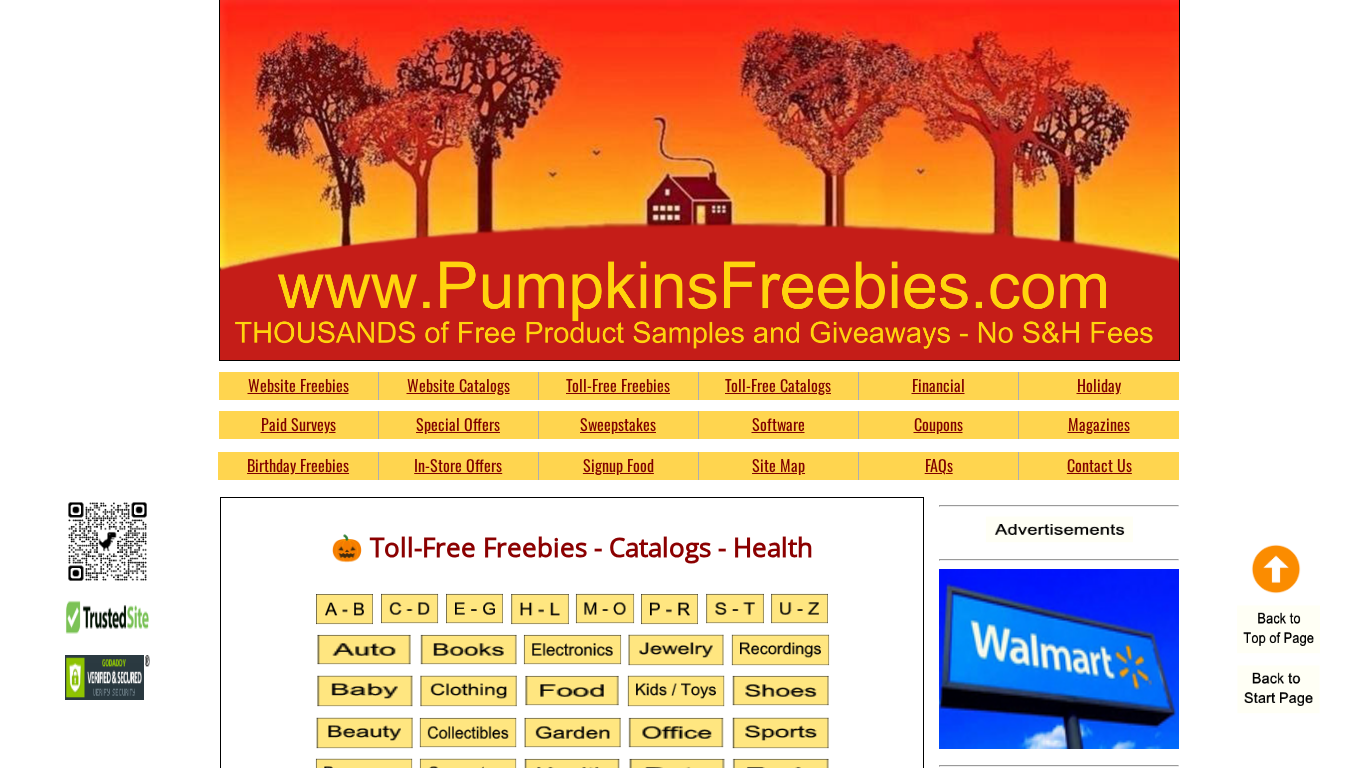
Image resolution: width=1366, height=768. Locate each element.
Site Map (778, 465)
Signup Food (618, 465)
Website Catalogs (458, 385)
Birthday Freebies (298, 465)
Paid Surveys (298, 424)
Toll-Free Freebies (618, 385)
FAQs (939, 465)
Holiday (1099, 385)
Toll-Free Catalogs (778, 385)
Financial (938, 385)
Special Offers (458, 424)
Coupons (938, 424)
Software (778, 424)
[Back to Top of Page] (1278, 631)
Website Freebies (298, 385)
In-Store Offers (458, 465)
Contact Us (1099, 465)
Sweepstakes (618, 424)
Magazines (1099, 424)
